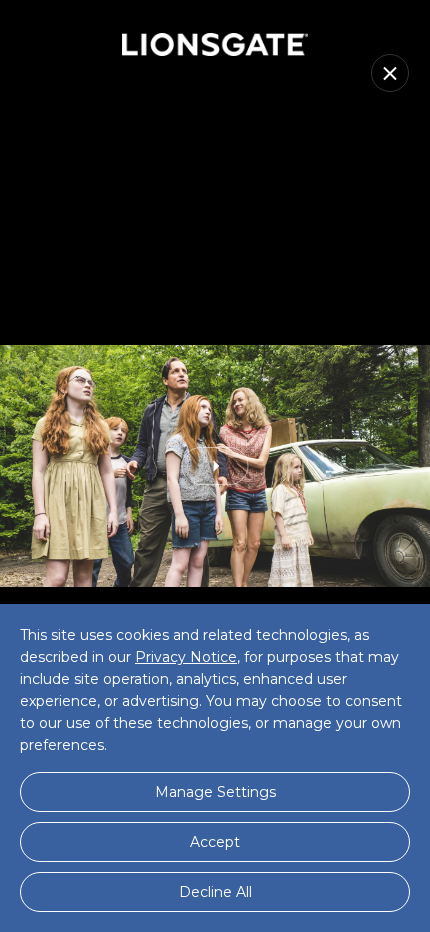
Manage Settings (215, 792)
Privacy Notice (186, 657)
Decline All (215, 892)
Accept (215, 842)
